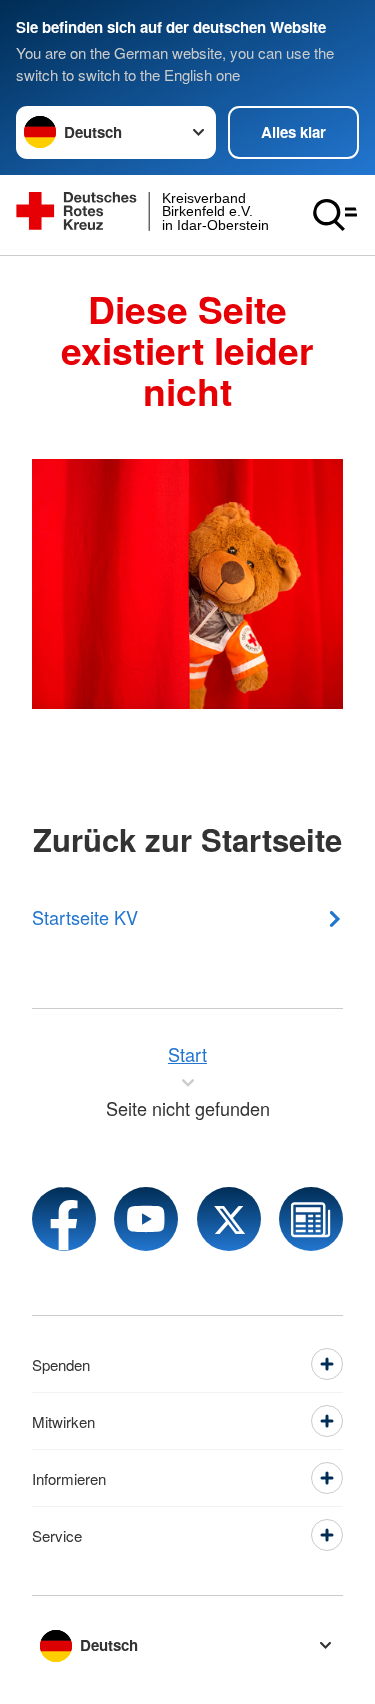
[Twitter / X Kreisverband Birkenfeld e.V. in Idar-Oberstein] (229, 1219)
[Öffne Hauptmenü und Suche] (335, 215)
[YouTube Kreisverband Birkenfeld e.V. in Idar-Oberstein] (146, 1219)
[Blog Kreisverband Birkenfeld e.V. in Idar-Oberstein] (311, 1219)
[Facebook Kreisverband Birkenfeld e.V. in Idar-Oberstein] (64, 1219)
